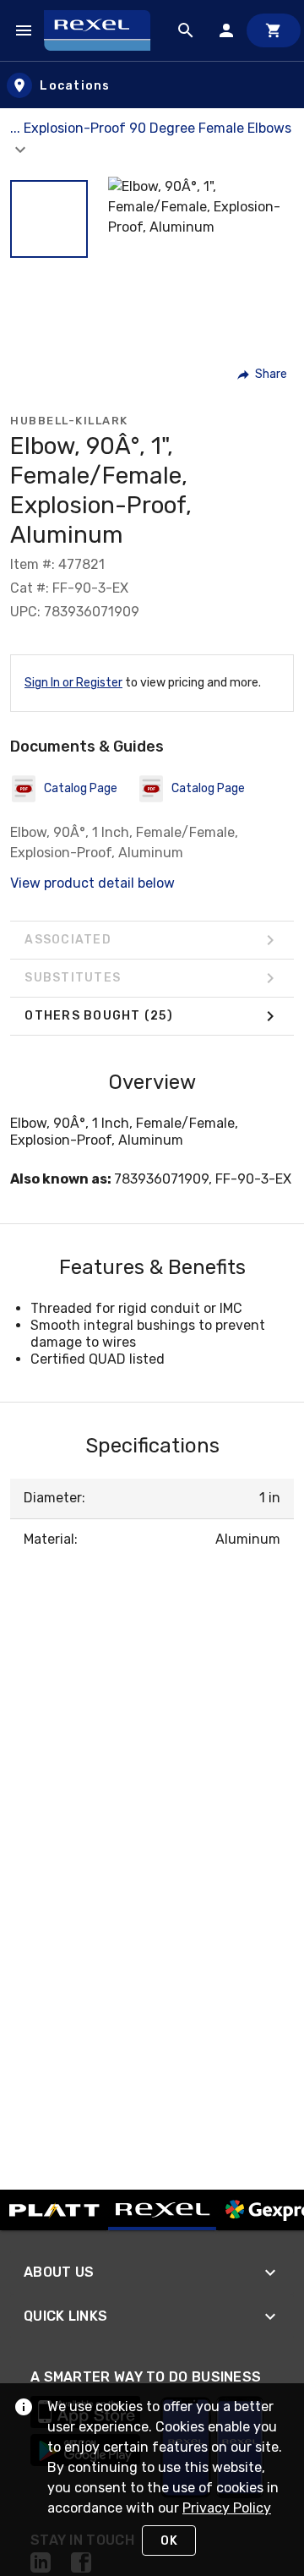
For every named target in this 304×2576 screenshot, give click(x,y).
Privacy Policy (227, 2508)
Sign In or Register (73, 683)
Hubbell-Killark (69, 421)
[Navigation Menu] (24, 30)
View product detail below (92, 883)
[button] (49, 219)
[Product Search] (186, 30)
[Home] (105, 30)
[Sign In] (226, 30)
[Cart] (274, 30)
